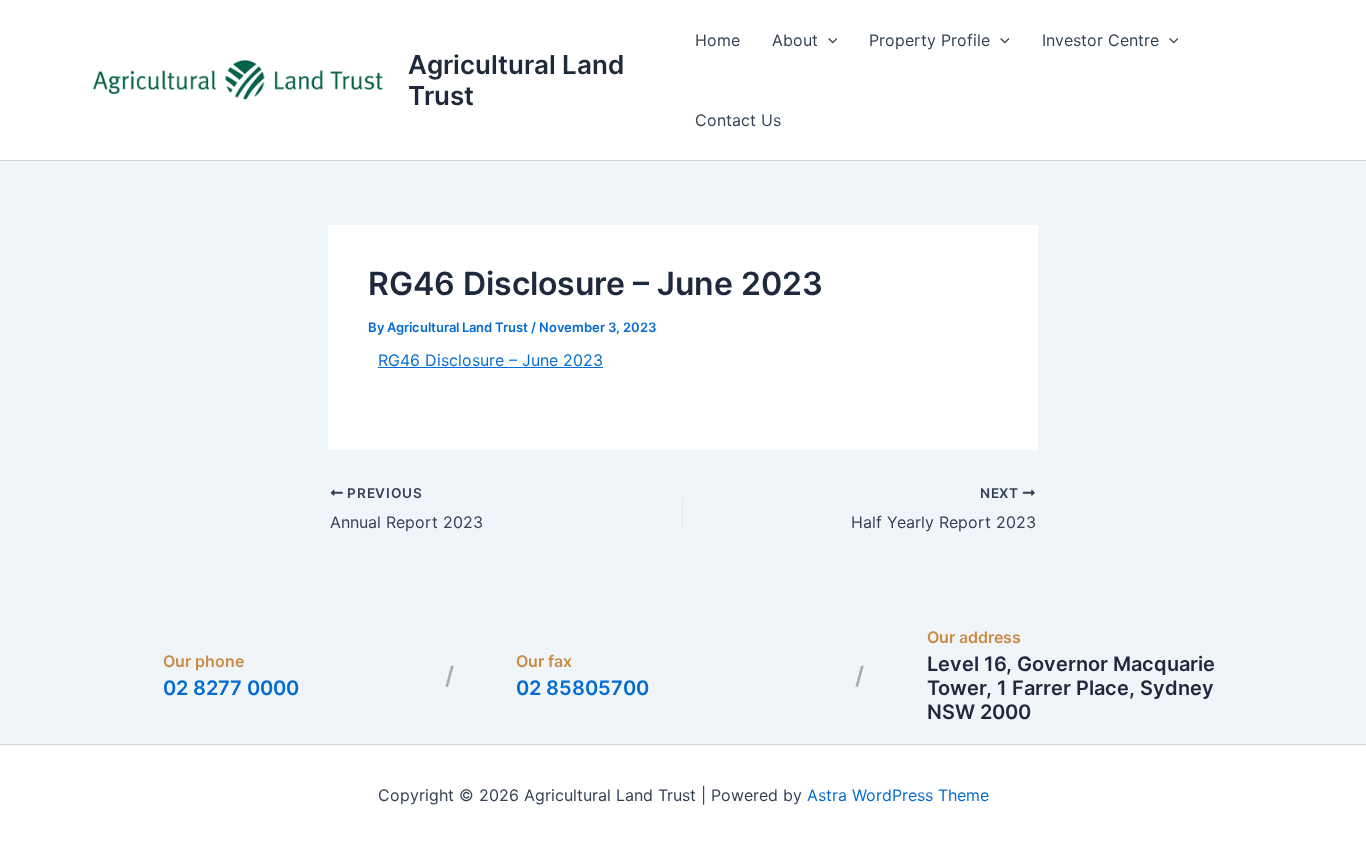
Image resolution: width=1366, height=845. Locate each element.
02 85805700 (582, 688)
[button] (828, 40)
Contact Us (738, 120)
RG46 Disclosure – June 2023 (490, 360)
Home (717, 40)
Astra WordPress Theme (898, 795)
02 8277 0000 (231, 688)
